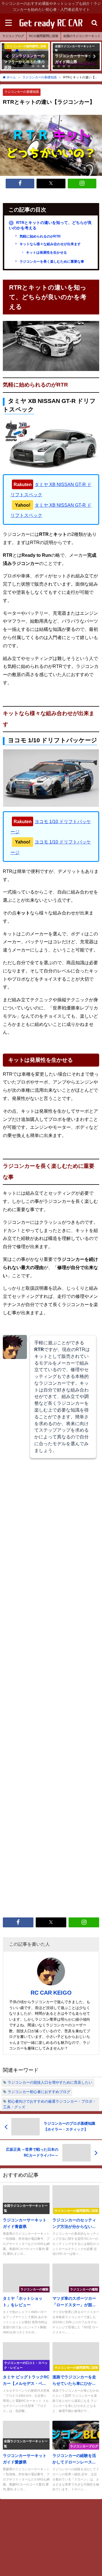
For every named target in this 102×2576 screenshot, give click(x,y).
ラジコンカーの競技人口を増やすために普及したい (50, 2082)
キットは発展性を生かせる (46, 253)
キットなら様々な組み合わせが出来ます (50, 244)
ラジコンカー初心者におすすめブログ (39, 2092)
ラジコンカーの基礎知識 (22, 92)
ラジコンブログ (13, 36)
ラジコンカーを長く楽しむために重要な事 (51, 262)
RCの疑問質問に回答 (44, 36)
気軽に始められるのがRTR (40, 236)
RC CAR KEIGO (51, 1993)
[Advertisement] (51, 1685)
